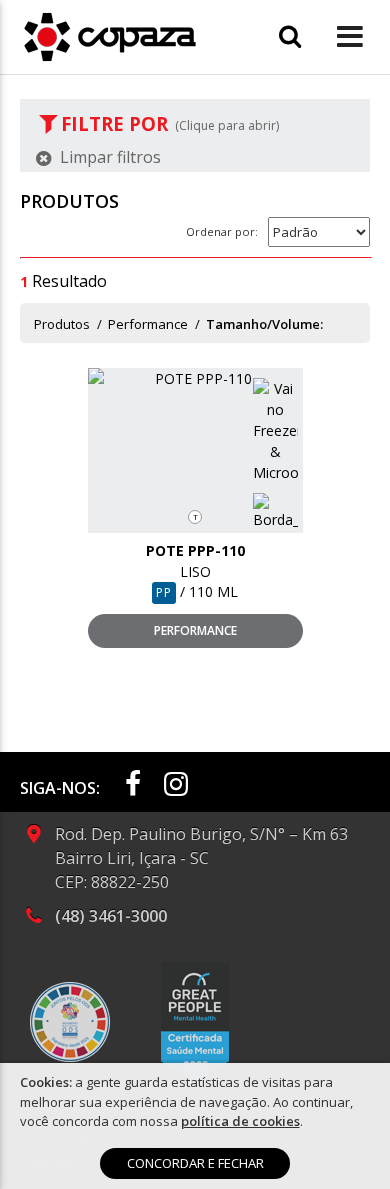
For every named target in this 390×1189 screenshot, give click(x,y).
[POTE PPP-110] (195, 378)
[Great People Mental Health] (195, 1022)
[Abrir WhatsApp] (340, 1138)
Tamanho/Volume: (264, 324)
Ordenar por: (222, 231)
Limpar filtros (108, 157)
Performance (148, 324)
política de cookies (240, 1121)
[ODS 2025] (70, 1022)
